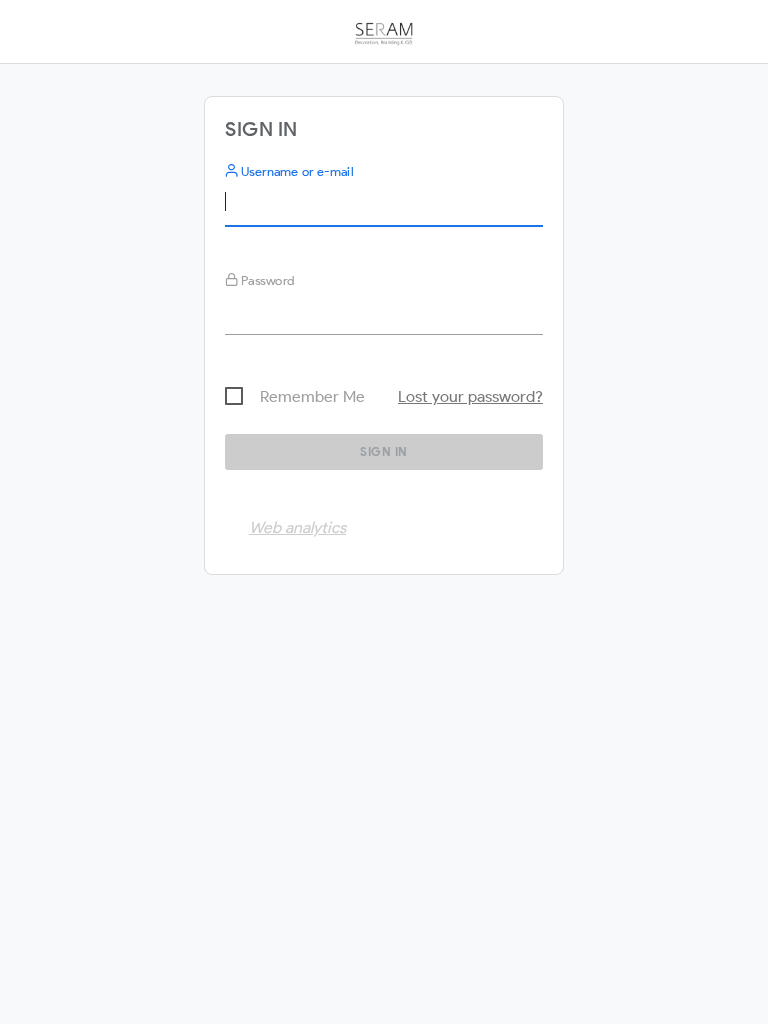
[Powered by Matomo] (384, 38)
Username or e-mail (295, 171)
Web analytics (297, 527)
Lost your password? (470, 396)
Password (266, 280)
